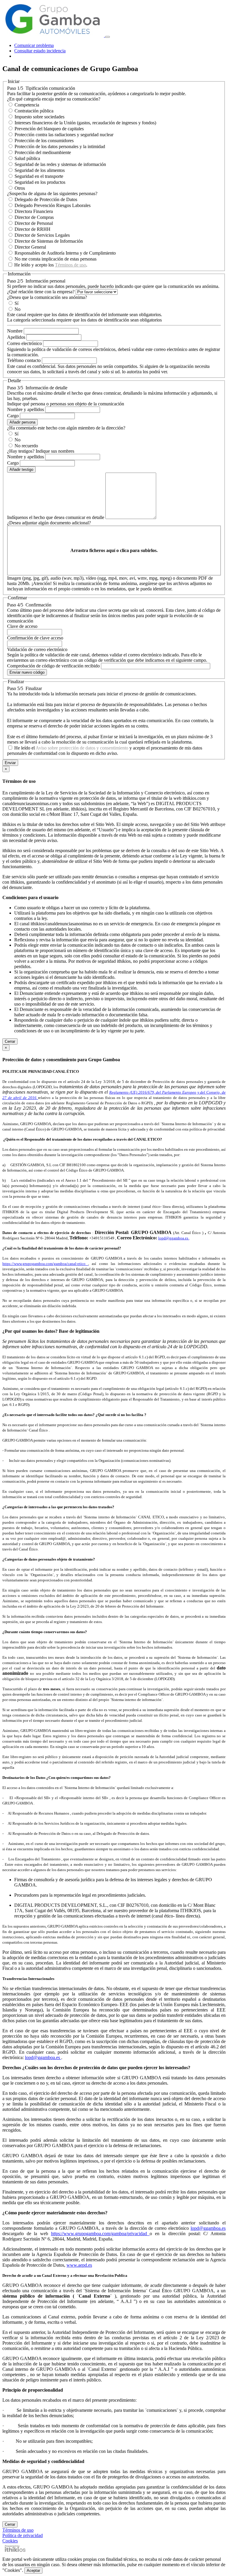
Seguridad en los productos (40, 182)
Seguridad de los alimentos (40, 170)
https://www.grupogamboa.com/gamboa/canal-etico (45, 1264)
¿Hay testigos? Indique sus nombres (41, 451)
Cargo (13, 416)
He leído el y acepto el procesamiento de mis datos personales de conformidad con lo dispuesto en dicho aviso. (105, 751)
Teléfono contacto (24, 360)
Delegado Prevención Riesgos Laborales (53, 205)
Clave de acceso (22, 626)
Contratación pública (34, 111)
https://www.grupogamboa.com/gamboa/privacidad (100, 2234)
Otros (20, 188)
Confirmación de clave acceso (35, 638)
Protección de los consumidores (44, 141)
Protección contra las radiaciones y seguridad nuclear (64, 135)
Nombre (15, 331)
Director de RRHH (33, 229)
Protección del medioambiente (43, 152)
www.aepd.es (79, 2265)
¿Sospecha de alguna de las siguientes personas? (52, 193)
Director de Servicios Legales (42, 235)
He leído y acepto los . (51, 265)
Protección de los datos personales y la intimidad (60, 146)
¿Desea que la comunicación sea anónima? (47, 297)
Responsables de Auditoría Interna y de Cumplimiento (65, 253)
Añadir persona (22, 422)
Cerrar (10, 1041)
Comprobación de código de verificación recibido (53, 666)
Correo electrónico (24, 343)
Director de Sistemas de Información (49, 241)
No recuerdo (26, 446)
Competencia (27, 105)
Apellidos (16, 337)
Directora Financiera (34, 211)
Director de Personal (34, 223)
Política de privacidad (23, 2535)
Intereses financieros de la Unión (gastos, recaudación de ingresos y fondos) (85, 123)
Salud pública (27, 158)
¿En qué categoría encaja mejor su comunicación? (54, 99)
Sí (16, 303)
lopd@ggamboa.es (173, 1238)
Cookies (10, 2541)
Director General (30, 247)
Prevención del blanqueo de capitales (49, 129)
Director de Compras (34, 217)
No (18, 309)
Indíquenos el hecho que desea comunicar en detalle (56, 517)
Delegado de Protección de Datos (46, 199)
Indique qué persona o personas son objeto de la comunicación (66, 404)
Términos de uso (71, 265)
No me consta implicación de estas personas (56, 259)
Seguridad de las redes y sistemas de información (60, 164)
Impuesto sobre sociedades (39, 117)
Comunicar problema (34, 45)
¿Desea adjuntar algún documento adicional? (49, 523)
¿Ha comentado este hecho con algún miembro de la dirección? (66, 428)
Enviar (10, 763)
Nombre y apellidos (26, 409)
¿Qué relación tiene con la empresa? (41, 292)
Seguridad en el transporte (39, 176)
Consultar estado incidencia (40, 51)
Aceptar (33, 2570)
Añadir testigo (21, 469)
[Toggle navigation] (107, 37)
